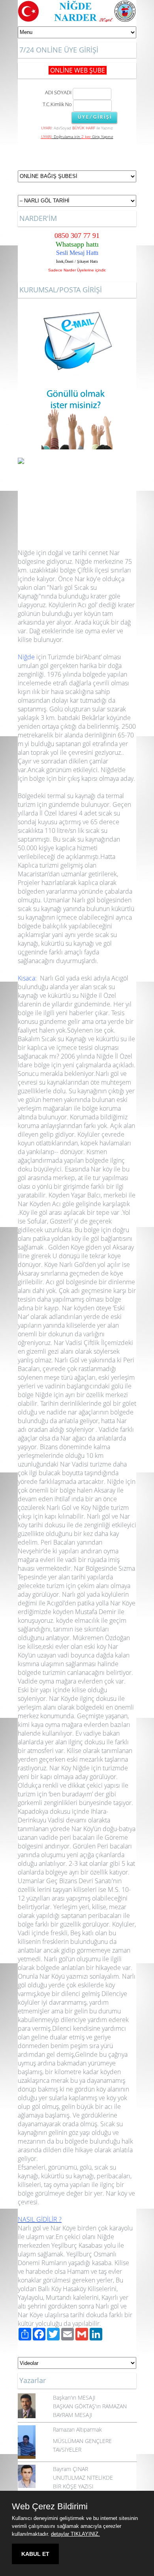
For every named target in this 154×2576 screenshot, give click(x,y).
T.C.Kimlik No (57, 104)
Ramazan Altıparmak (77, 2429)
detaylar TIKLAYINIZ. (75, 2534)
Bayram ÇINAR (70, 2469)
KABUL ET (35, 2554)
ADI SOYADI (57, 92)
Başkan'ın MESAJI (74, 2397)
